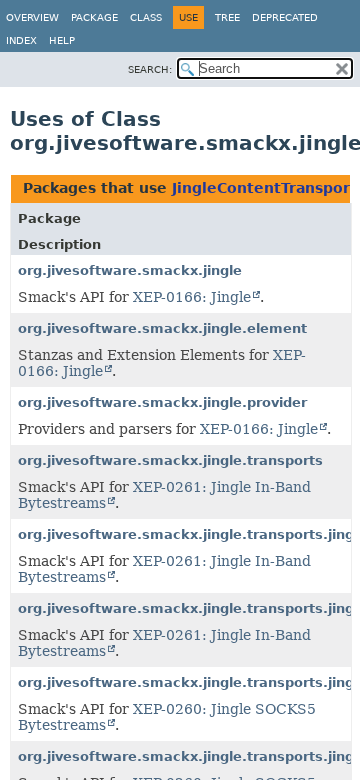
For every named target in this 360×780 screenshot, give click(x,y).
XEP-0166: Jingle (192, 297)
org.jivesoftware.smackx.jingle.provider (162, 402)
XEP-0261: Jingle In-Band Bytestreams (164, 495)
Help (62, 40)
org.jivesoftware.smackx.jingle (130, 270)
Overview (32, 17)
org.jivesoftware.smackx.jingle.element (162, 328)
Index (21, 40)
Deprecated (285, 17)
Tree (227, 17)
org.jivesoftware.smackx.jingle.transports (170, 460)
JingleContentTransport (264, 188)
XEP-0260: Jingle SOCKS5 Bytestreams (167, 717)
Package (94, 17)
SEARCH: (150, 69)
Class (146, 17)
